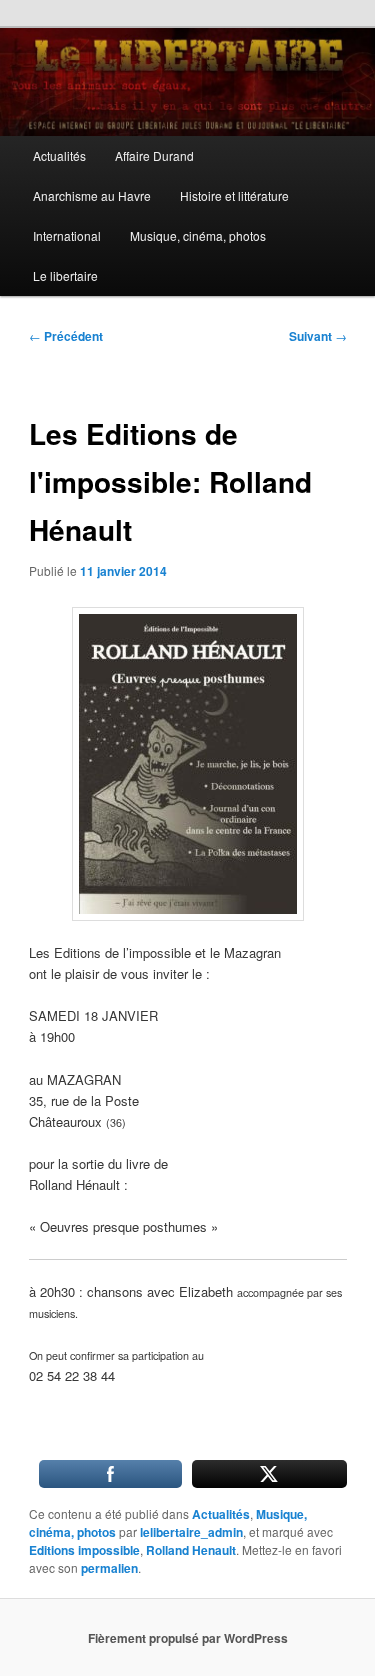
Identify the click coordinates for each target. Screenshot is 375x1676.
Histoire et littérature (234, 195)
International (67, 235)
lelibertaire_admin (191, 1532)
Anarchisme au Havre (92, 195)
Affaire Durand (154, 155)
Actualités (59, 155)
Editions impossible (84, 1550)
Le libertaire (65, 275)
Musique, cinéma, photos (198, 235)
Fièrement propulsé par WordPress (188, 1638)
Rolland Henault (191, 1550)
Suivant (318, 336)
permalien (109, 1568)
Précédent (66, 336)
